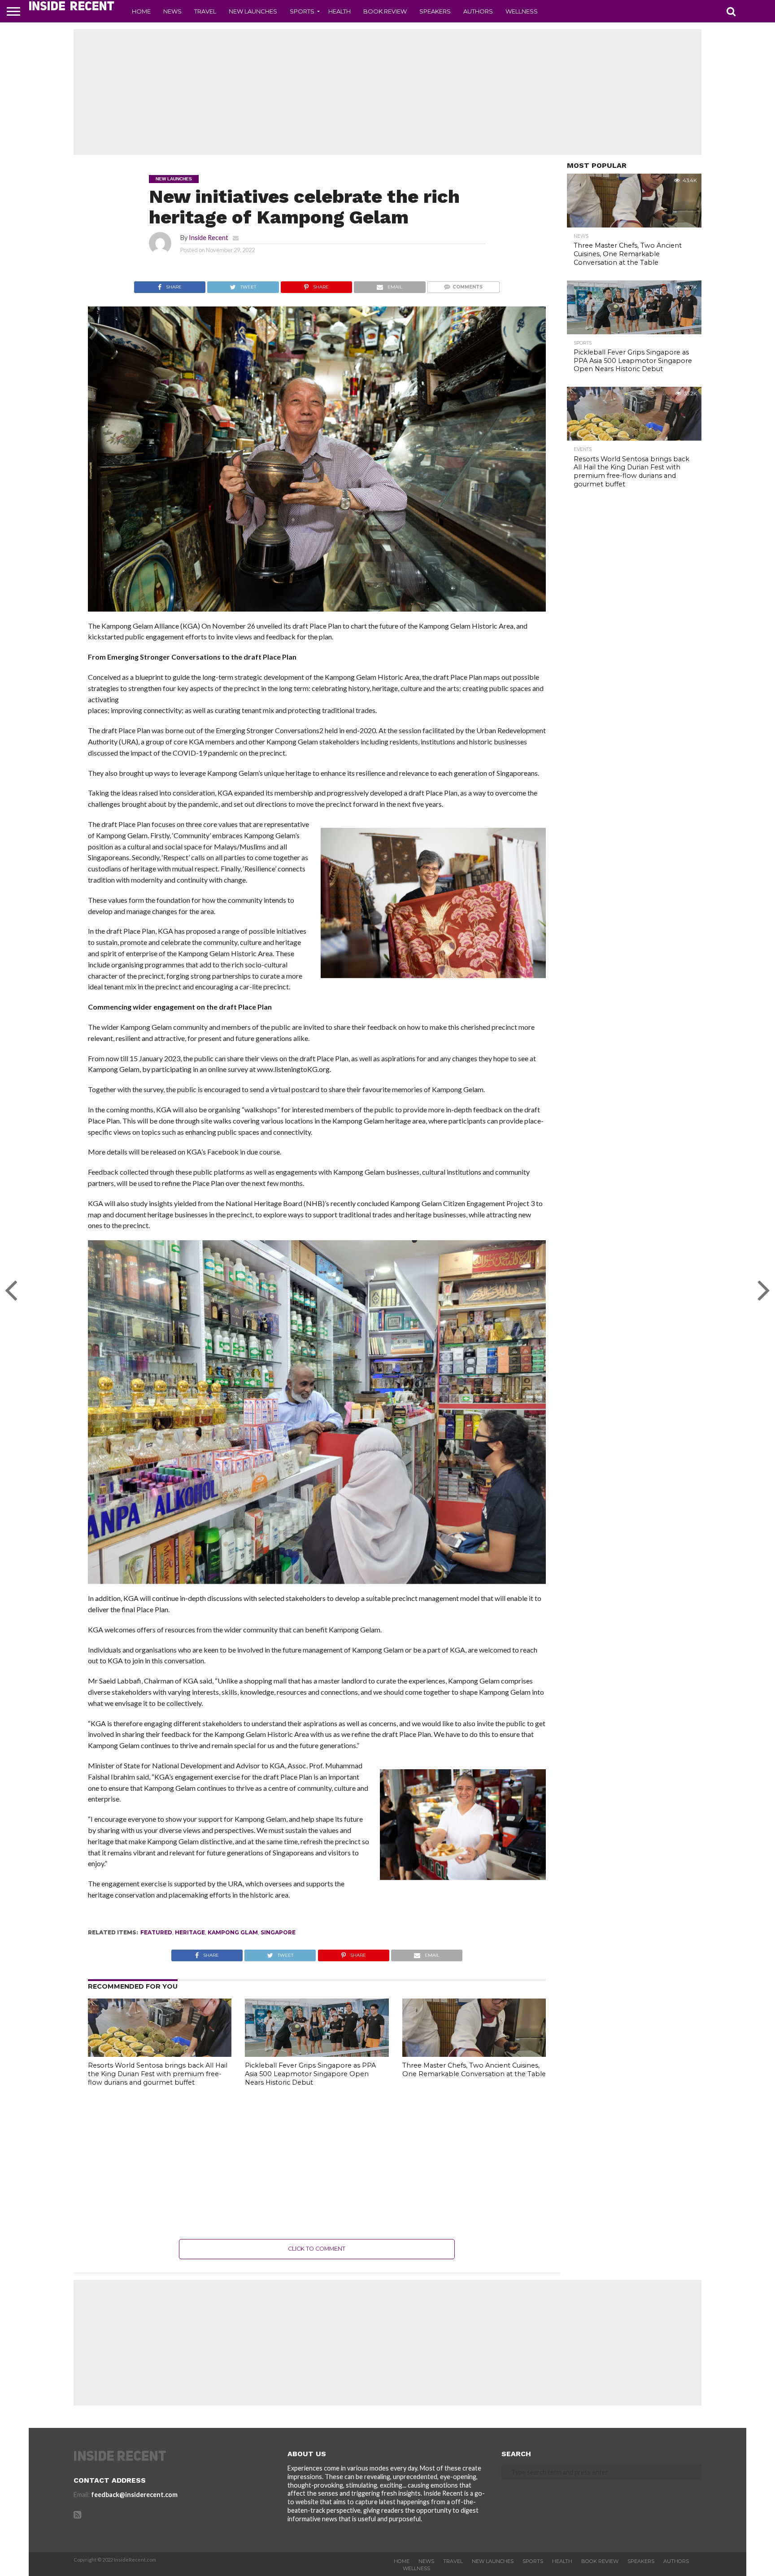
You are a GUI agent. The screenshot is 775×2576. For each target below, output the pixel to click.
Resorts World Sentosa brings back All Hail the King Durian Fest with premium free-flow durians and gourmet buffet (158, 2074)
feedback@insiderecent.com (134, 2495)
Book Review (385, 11)
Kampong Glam (233, 1932)
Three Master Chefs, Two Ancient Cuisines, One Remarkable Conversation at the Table (474, 2070)
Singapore (278, 1932)
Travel (205, 11)
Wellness (522, 11)
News (172, 11)
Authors (478, 11)
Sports (302, 11)
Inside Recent (209, 238)
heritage (190, 1932)
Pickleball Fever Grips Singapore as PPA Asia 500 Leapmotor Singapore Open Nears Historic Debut (310, 2074)
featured (156, 1932)
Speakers (435, 11)
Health (340, 11)
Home (141, 11)
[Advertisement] (387, 92)
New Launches (253, 11)
